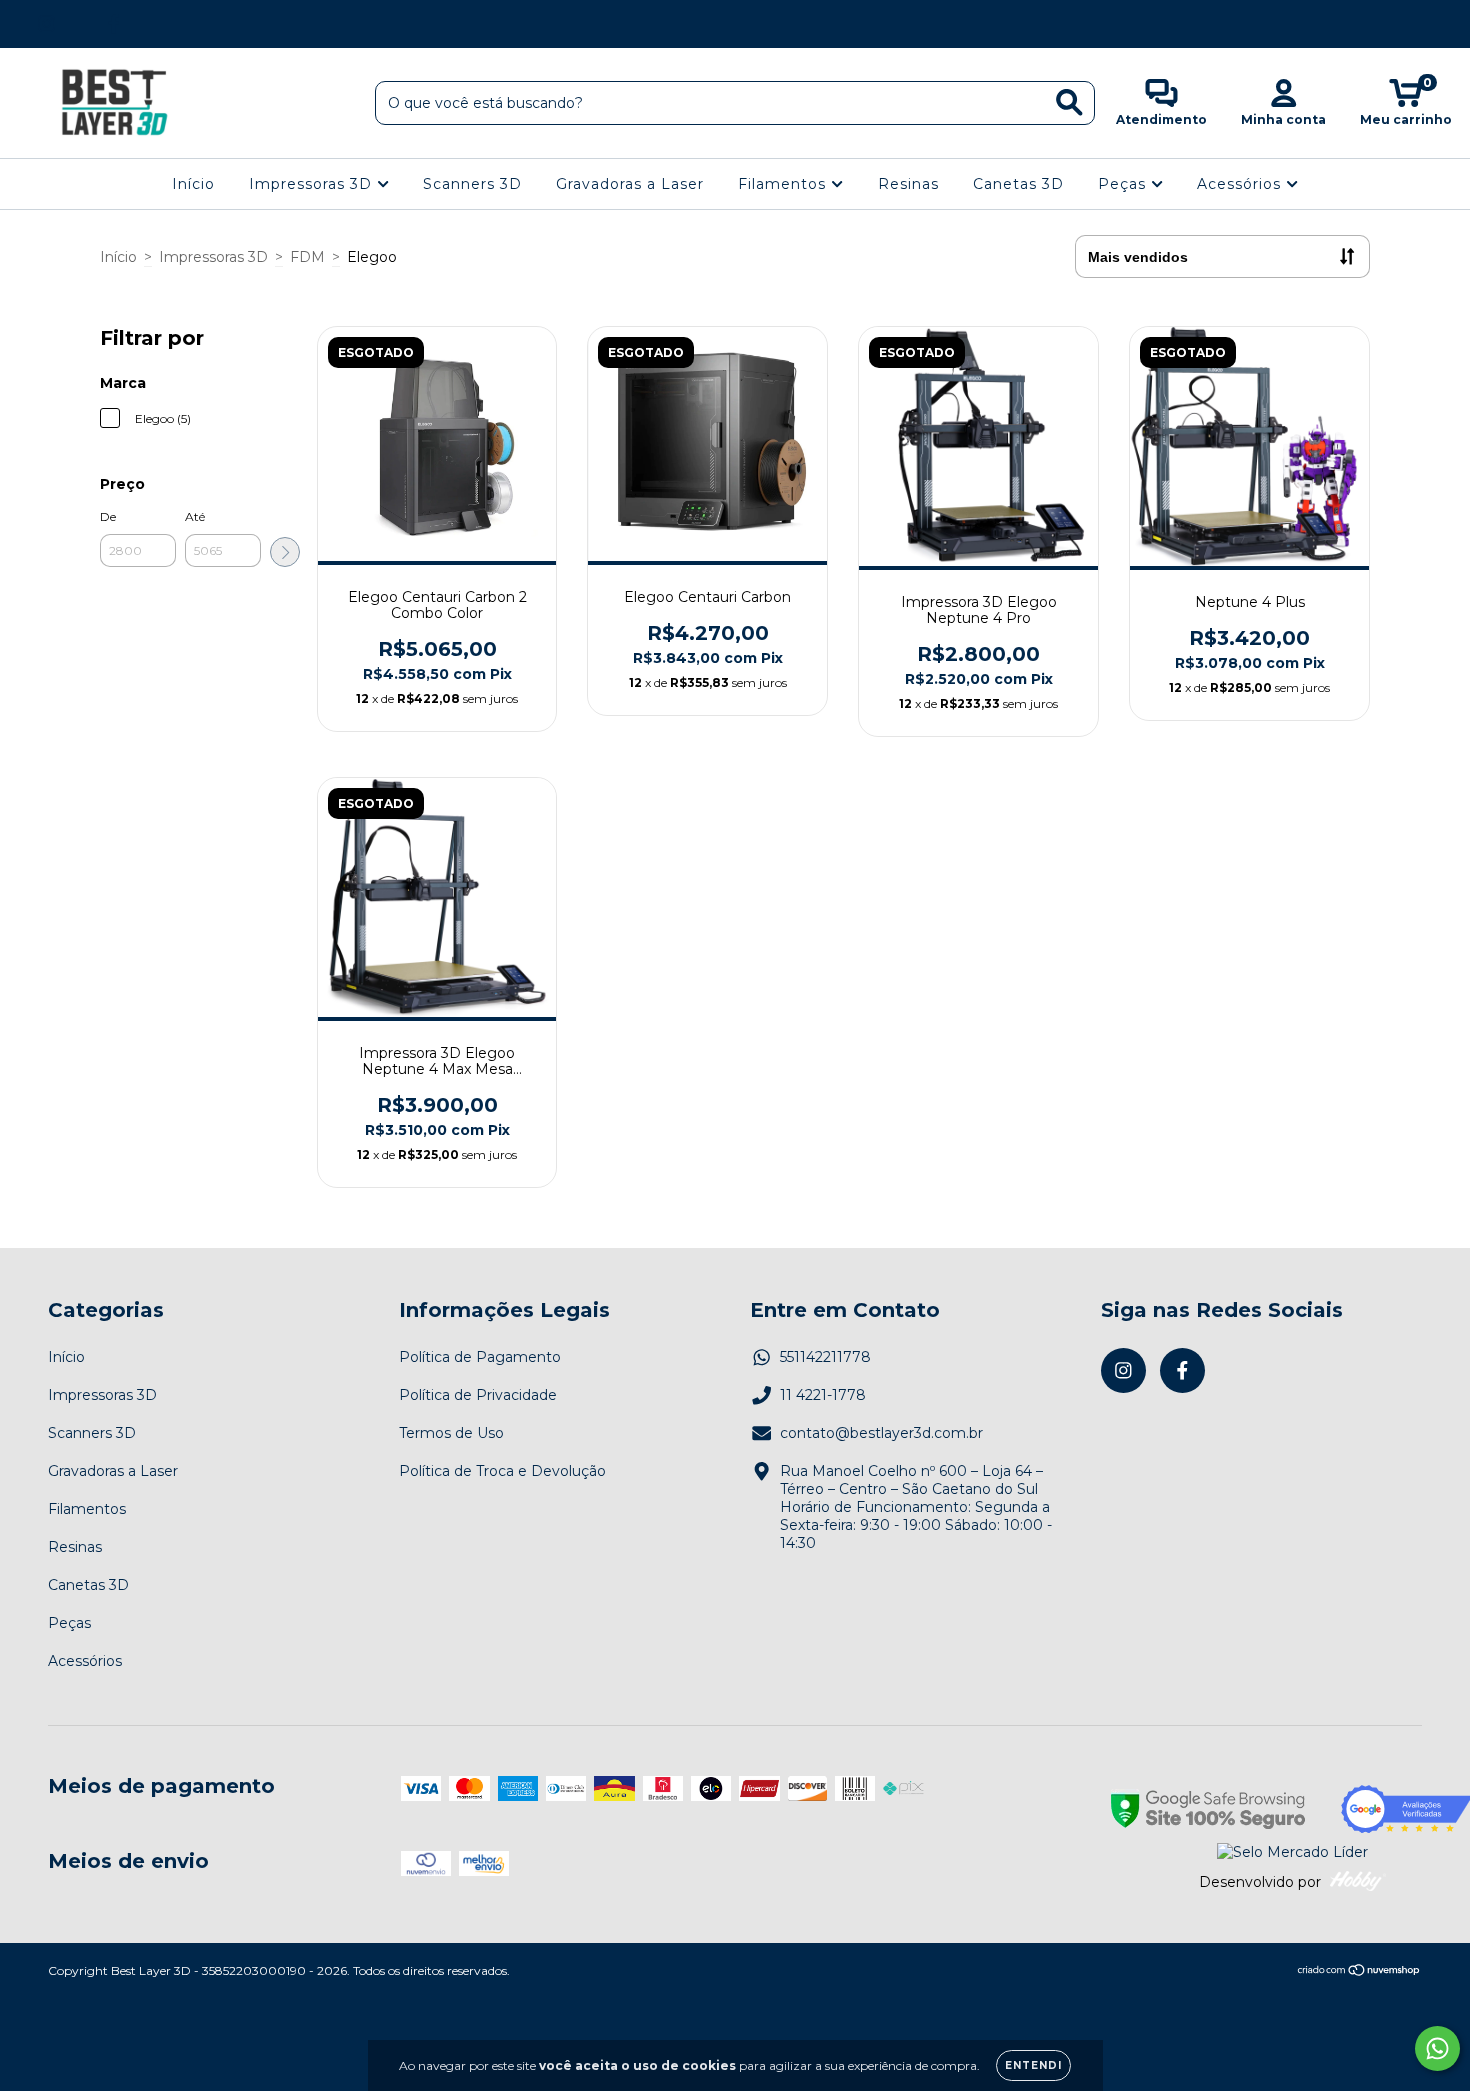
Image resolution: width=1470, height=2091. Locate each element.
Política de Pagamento (480, 1357)
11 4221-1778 (823, 1395)
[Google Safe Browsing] (1208, 1811)
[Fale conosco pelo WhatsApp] (1437, 2048)
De (108, 516)
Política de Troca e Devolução (502, 1471)
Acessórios (1241, 184)
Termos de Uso (451, 1433)
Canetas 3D (1018, 184)
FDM (307, 257)
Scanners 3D (472, 184)
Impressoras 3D (313, 184)
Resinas (908, 184)
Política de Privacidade (478, 1395)
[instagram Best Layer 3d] (46, 24)
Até (195, 516)
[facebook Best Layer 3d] (113, 24)
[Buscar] (1069, 102)
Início (193, 184)
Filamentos (784, 184)
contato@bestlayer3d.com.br (881, 1433)
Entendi (1033, 2065)
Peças (1124, 184)
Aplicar (285, 552)
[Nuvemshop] (1359, 1972)
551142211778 (825, 1357)
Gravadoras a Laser (630, 184)
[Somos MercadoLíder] (1292, 1852)
